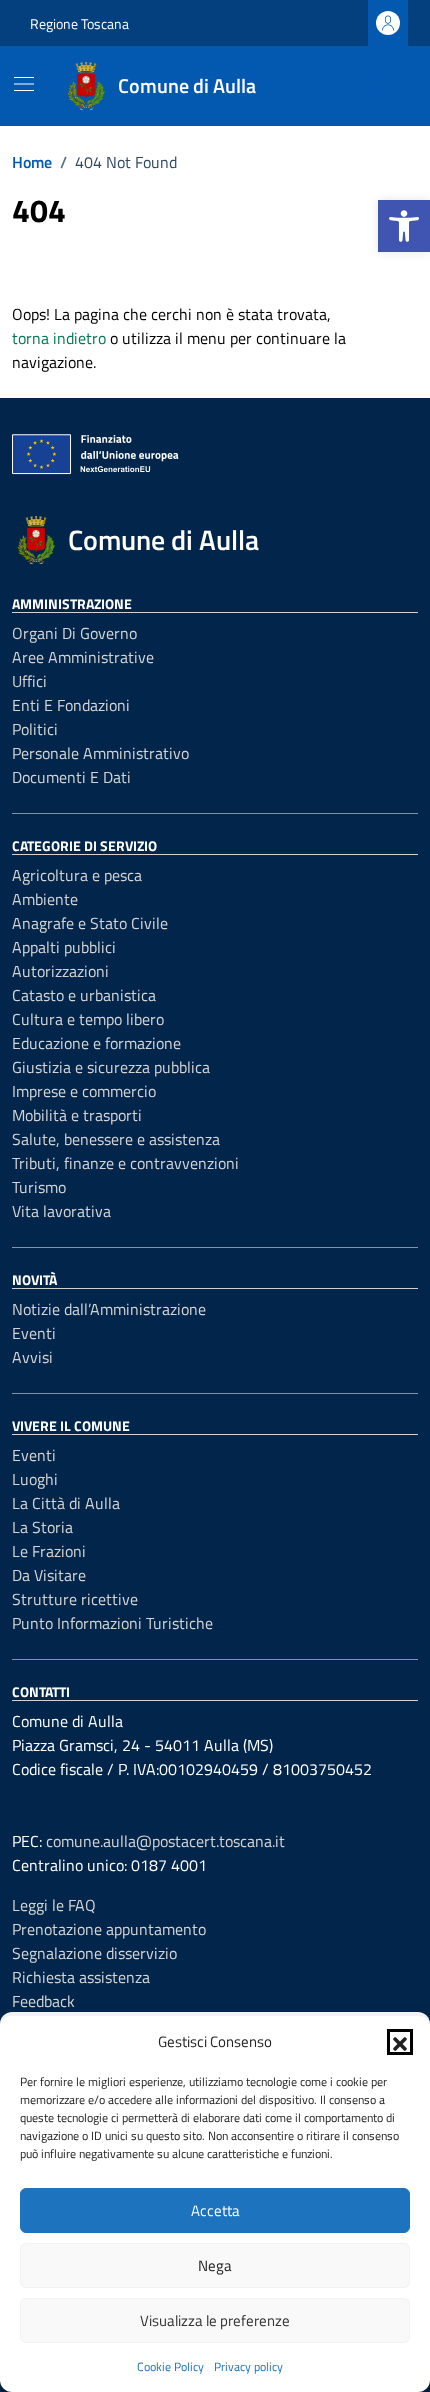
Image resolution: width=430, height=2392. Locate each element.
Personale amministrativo (100, 753)
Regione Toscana (79, 23)
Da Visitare (49, 1575)
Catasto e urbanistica (84, 995)
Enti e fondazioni (71, 705)
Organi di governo (74, 633)
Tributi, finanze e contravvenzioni (125, 1163)
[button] (404, 226)
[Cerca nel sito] (376, 86)
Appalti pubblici (64, 947)
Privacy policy (248, 2366)
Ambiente (45, 899)
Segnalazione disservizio (94, 1953)
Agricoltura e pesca (77, 875)
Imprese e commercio (84, 1091)
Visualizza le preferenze (215, 2320)
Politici (35, 729)
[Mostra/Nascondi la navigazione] (24, 84)
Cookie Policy (170, 2366)
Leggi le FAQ (54, 1905)
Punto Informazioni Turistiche (112, 1623)
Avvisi (32, 1357)
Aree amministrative (83, 657)
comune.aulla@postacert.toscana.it (165, 1841)
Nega (215, 2265)
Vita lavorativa (61, 1211)
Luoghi (35, 1479)
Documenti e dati (71, 777)
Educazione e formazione (96, 1043)
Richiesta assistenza (81, 1977)
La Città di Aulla (66, 1503)
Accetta (215, 2210)
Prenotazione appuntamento (109, 1929)
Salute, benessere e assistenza (116, 1139)
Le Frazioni (49, 1551)
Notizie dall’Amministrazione (109, 1309)
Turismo (39, 1187)
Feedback (43, 2001)
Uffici (29, 681)
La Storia (42, 1527)
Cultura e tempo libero (88, 1019)
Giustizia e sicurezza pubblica (111, 1067)
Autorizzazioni (60, 971)
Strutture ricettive (75, 1599)
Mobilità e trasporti (77, 1115)
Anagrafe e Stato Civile (90, 923)
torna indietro (59, 338)
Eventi (34, 1333)
